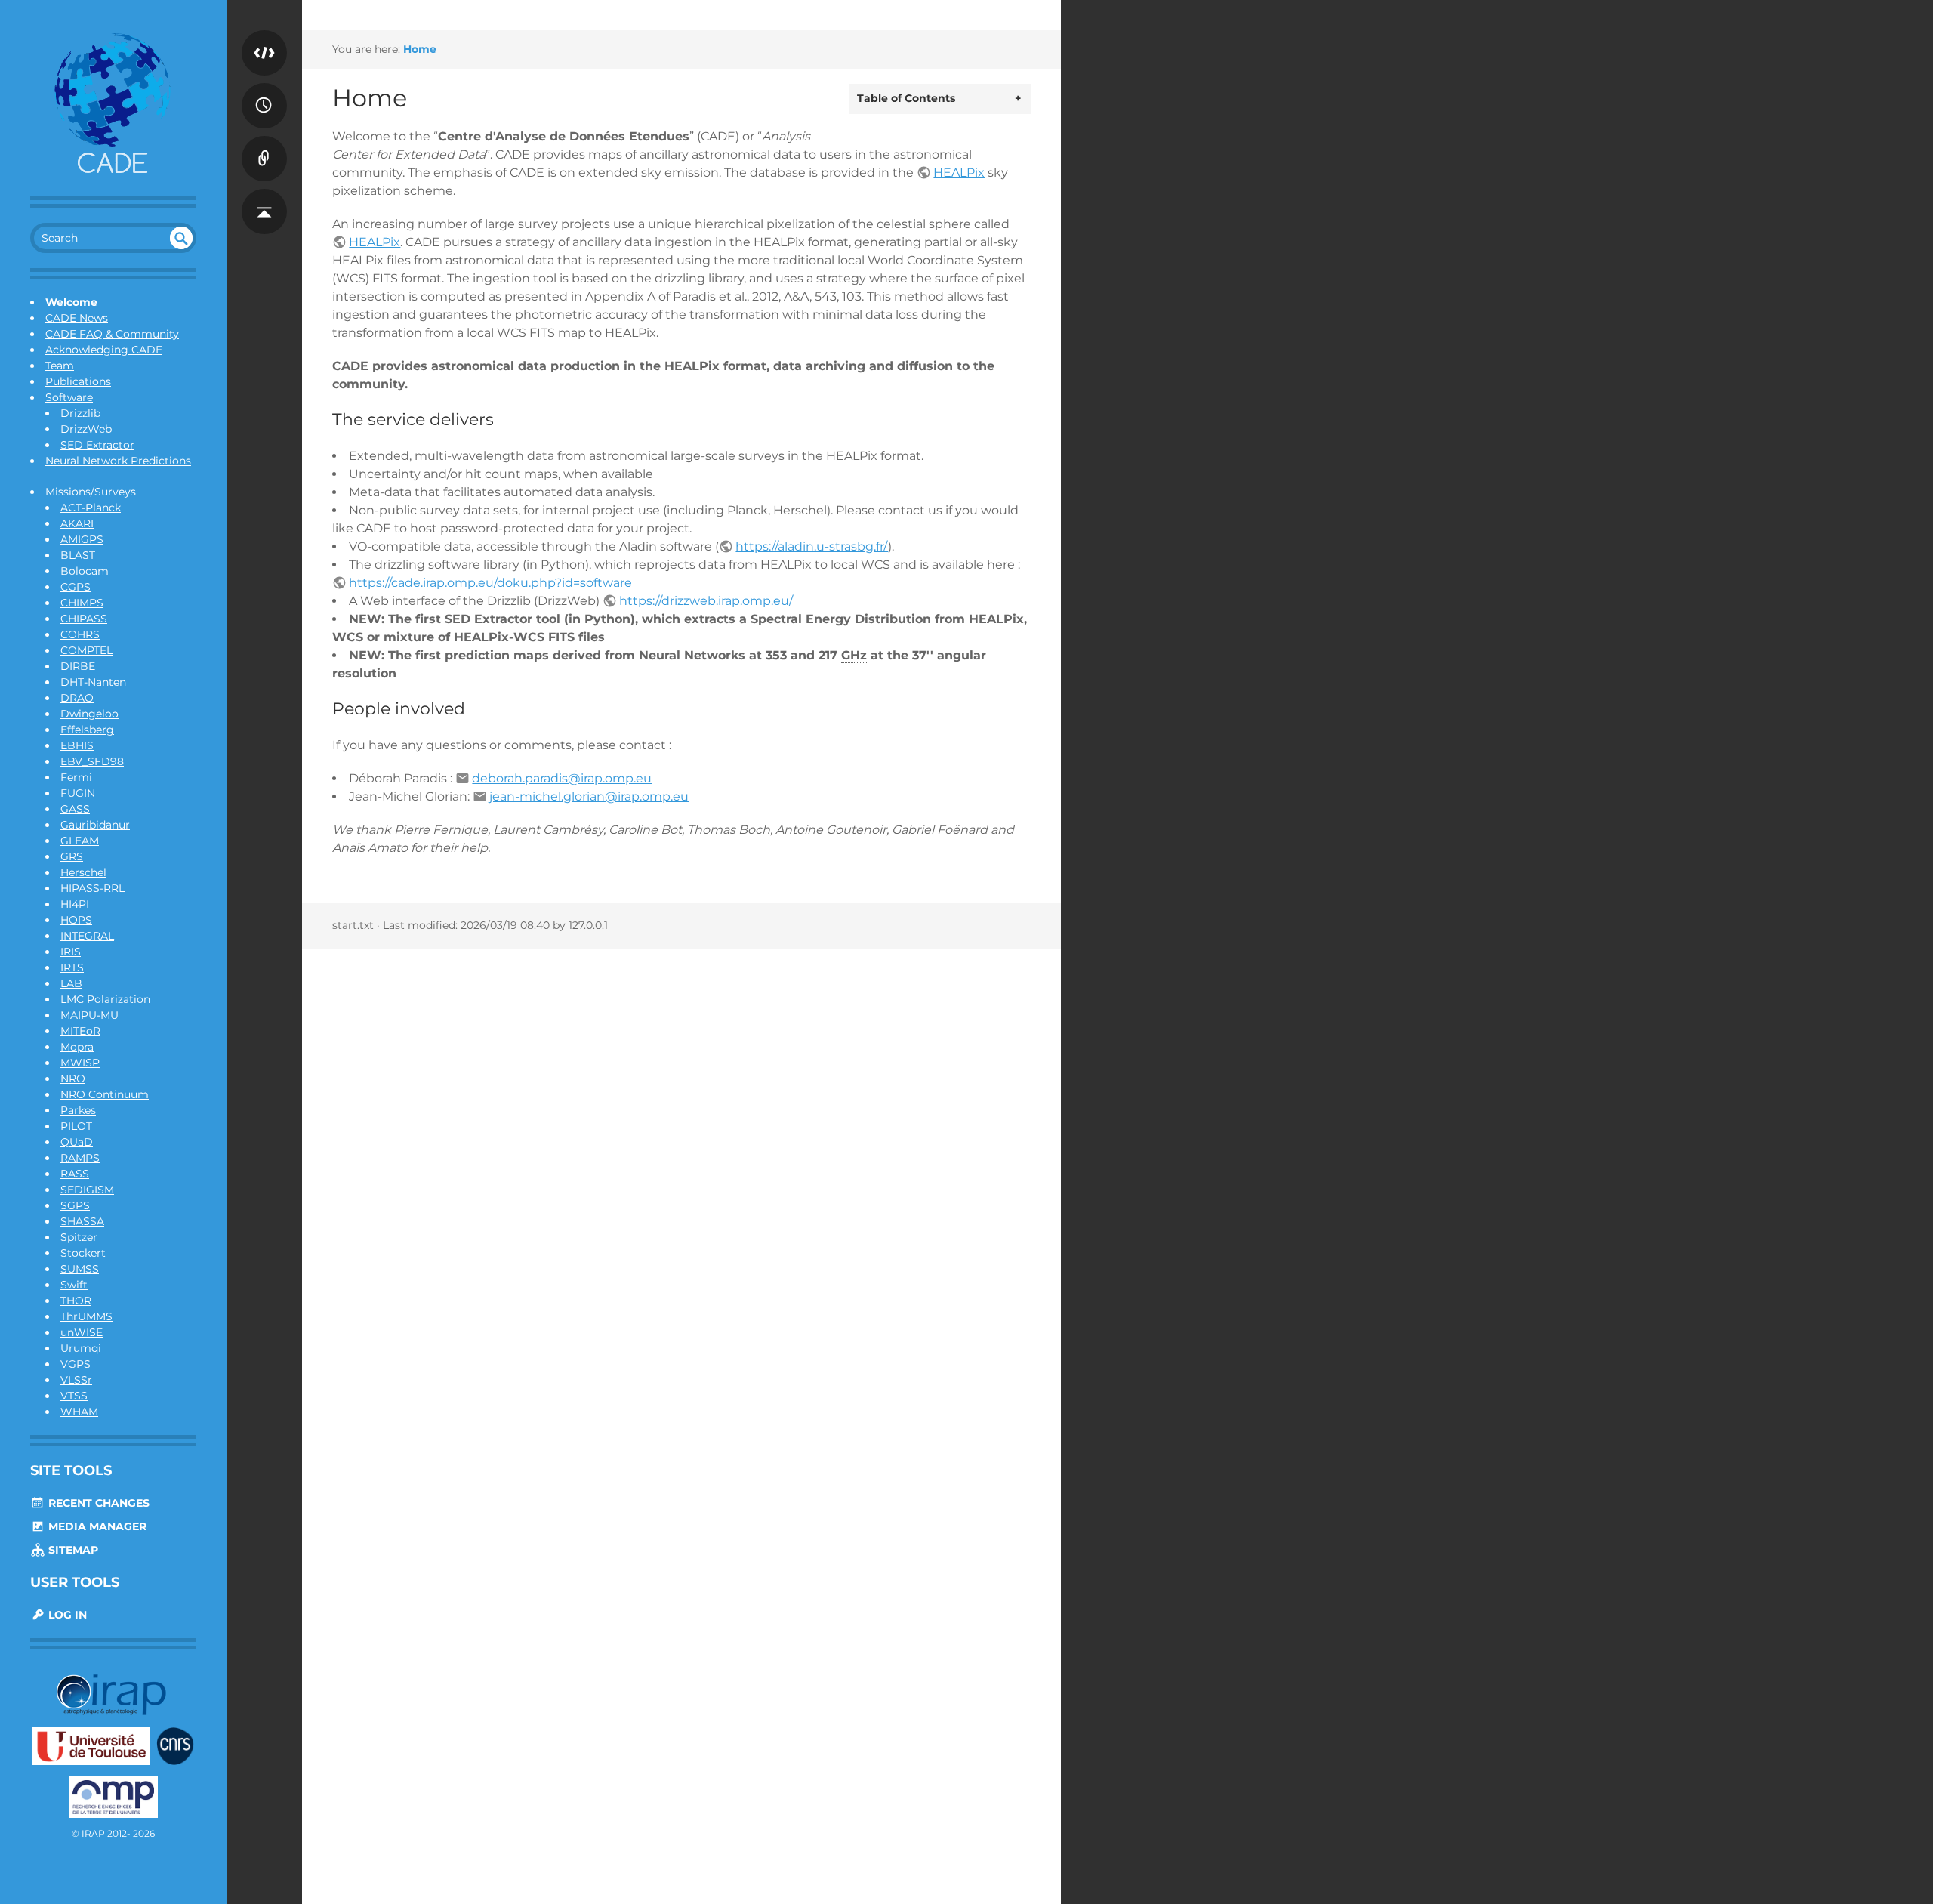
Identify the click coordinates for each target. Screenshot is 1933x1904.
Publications (78, 381)
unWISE (82, 1332)
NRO (73, 1079)
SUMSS (80, 1269)
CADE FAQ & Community (112, 334)
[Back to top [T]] (264, 196)
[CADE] (113, 106)
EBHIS (77, 745)
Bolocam (85, 571)
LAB (71, 983)
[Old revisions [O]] (264, 91)
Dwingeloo (89, 714)
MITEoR (80, 1031)
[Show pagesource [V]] (264, 38)
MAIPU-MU (89, 1015)
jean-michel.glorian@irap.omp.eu (589, 796)
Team (60, 366)
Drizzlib (80, 413)
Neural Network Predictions (118, 461)
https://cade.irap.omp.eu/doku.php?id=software (490, 583)
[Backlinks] (264, 143)
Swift (74, 1285)
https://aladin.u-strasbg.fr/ (812, 546)
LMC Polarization (105, 999)
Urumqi (81, 1348)
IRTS (72, 967)
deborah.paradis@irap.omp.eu (562, 778)
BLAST (78, 555)
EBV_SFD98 (92, 761)
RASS (75, 1174)
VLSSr (76, 1380)
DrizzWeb (86, 429)
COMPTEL (86, 650)
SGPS (75, 1205)
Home (420, 49)
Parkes (78, 1110)
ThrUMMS (86, 1316)
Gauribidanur (95, 825)
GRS (72, 856)
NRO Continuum (105, 1094)
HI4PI (75, 904)
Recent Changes (97, 1503)
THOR (76, 1301)
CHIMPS (82, 603)
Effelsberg (87, 730)
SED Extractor (97, 445)
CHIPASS (84, 619)
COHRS (80, 634)
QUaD (77, 1142)
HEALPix (959, 173)
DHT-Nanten (93, 682)
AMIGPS (82, 539)
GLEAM (80, 841)
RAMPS (80, 1158)
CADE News (77, 318)
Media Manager (96, 1526)
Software (69, 397)
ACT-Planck (91, 508)
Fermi (76, 777)
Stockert (83, 1253)
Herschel (83, 872)
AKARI (77, 523)
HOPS (76, 920)
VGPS (76, 1364)
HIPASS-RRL (92, 888)
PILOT (76, 1126)
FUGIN (78, 793)
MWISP (80, 1063)
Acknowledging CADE (104, 350)
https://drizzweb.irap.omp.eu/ (706, 601)
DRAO (77, 698)
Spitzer (79, 1237)
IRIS (71, 952)
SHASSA (82, 1221)
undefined (181, 238)
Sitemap (72, 1550)
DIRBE (78, 666)
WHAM (79, 1412)
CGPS (76, 587)
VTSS (74, 1396)
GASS (75, 809)
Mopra (77, 1047)
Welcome (71, 302)
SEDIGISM (87, 1190)
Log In (66, 1615)
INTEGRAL (87, 936)
